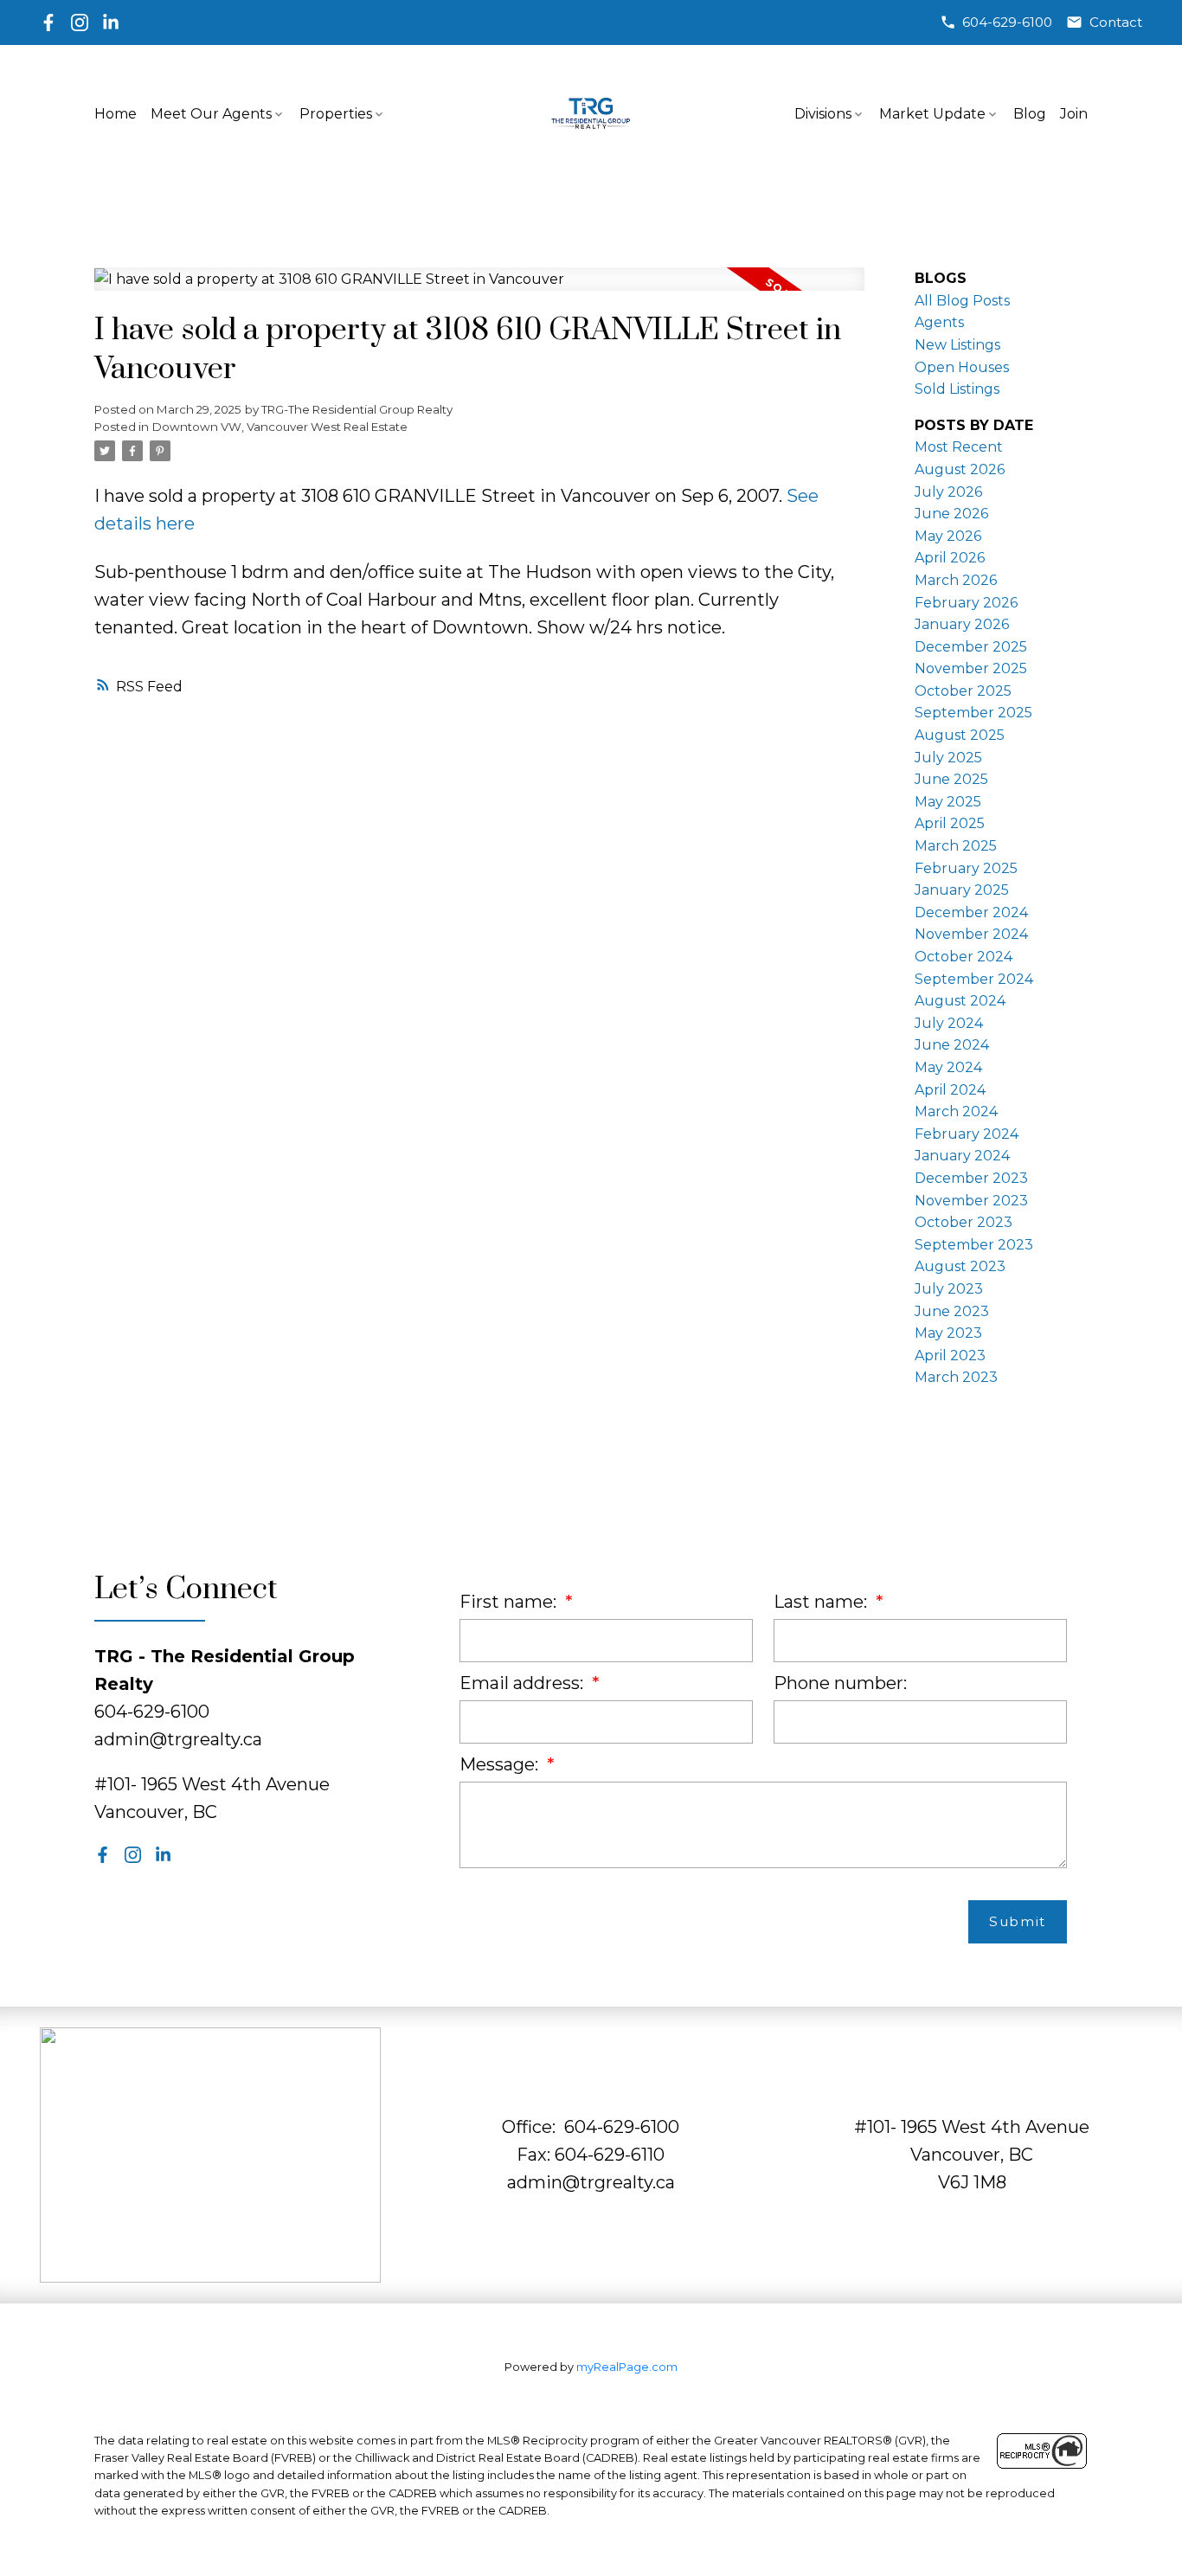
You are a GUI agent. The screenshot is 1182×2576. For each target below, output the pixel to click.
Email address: (524, 1683)
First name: (510, 1602)
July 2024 (949, 1023)
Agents (939, 322)
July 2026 (948, 492)
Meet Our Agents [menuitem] (211, 114)
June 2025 (951, 779)
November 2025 (971, 668)
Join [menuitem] (1074, 114)
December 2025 (971, 647)
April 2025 (950, 823)
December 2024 (971, 912)
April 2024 (950, 1090)
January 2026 (962, 624)
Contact (1116, 22)
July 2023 (949, 1289)
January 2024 (962, 1156)
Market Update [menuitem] (932, 114)
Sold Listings (957, 389)
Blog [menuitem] (1030, 114)
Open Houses (962, 367)
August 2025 (960, 735)
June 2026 (951, 514)
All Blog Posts (962, 301)
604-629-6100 (1007, 22)
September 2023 (974, 1245)
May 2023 (948, 1333)
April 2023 (950, 1355)
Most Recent (959, 447)
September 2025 (973, 713)
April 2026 (950, 558)
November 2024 (971, 934)
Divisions (823, 114)
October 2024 (964, 957)
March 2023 (956, 1377)
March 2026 (956, 580)
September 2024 (974, 979)
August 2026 (960, 469)
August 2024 (960, 1001)
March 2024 (956, 1111)
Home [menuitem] (116, 114)
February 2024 (967, 1134)
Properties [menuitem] (336, 114)
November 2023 (971, 1201)
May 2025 (948, 802)
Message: (501, 1764)
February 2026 (966, 603)
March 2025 (956, 846)
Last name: (822, 1602)
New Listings (957, 345)
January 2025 (962, 890)
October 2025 (963, 691)
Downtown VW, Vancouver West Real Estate (280, 427)
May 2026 (948, 536)
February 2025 (966, 868)
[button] (996, 22)
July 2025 (948, 758)
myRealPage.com (627, 2367)
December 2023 (971, 1178)
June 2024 (952, 1045)
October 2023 (964, 1222)
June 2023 (952, 1311)
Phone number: (840, 1683)
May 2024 (948, 1067)
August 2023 (960, 1266)
